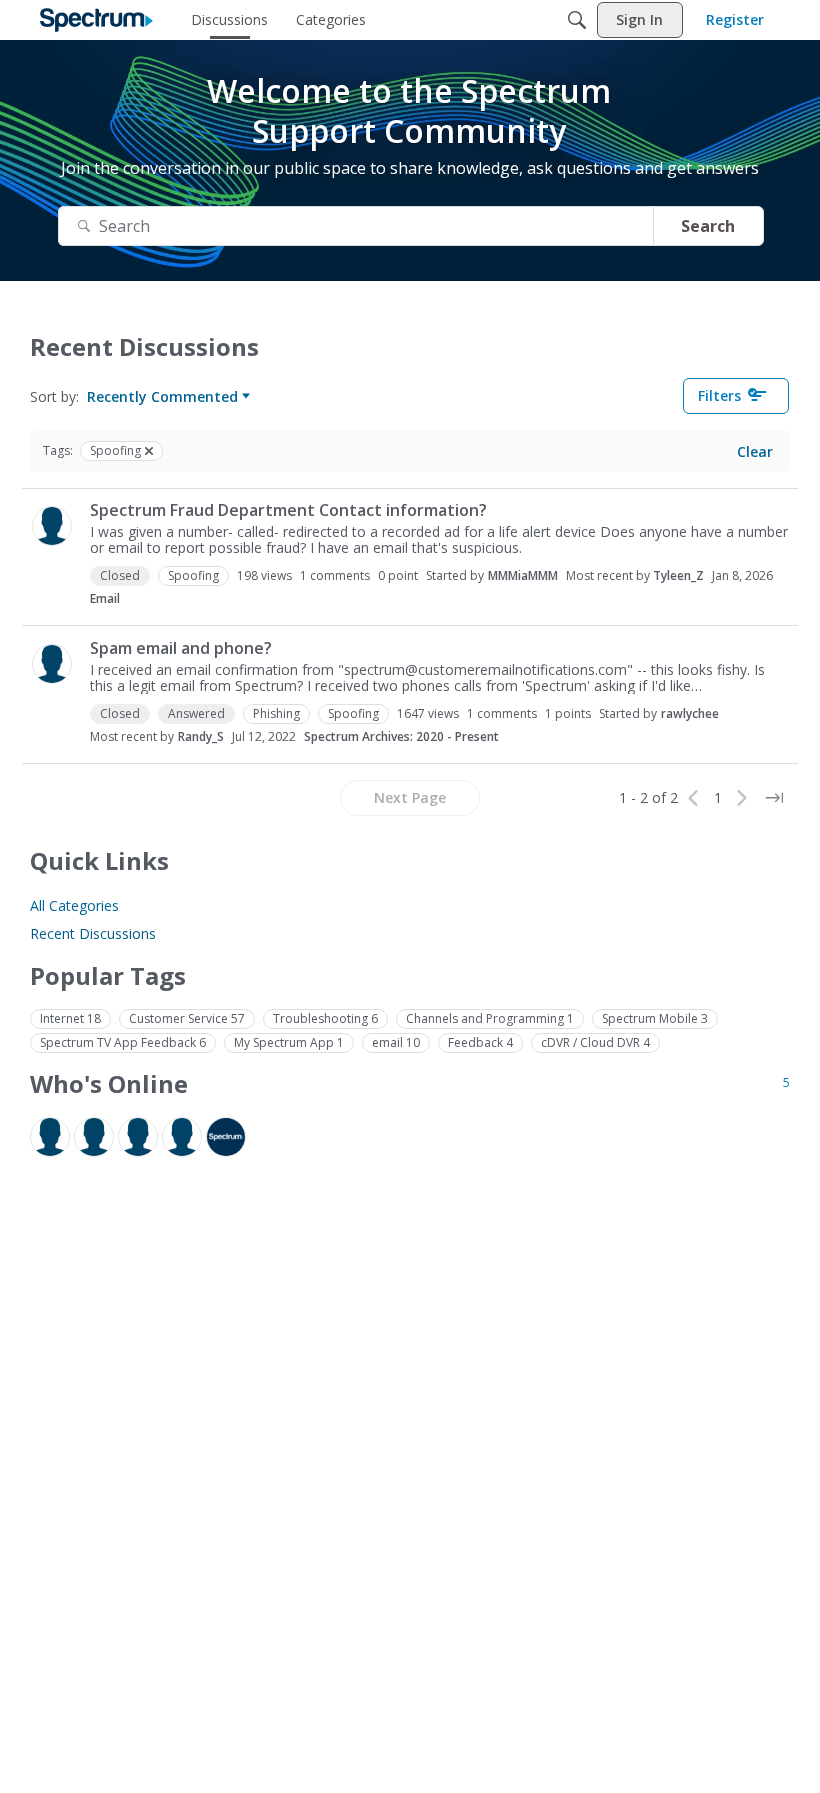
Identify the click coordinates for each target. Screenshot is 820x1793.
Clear (755, 451)
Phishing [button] (276, 713)
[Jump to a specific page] (774, 798)
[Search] (577, 20)
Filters (719, 395)
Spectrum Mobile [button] (655, 1018)
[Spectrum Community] (96, 20)
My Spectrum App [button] (289, 1042)
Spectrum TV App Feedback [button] (123, 1042)
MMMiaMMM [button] (523, 575)
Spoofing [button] (193, 575)
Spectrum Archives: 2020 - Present (401, 736)
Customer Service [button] (187, 1018)
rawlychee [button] (690, 713)
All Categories (74, 905)
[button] (52, 526)
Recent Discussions (93, 933)
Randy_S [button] (201, 736)
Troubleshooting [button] (325, 1018)
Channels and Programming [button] (490, 1018)
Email (105, 598)
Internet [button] (70, 1018)
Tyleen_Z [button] (678, 575)
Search (708, 226)
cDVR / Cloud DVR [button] (595, 1042)
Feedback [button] (480, 1042)
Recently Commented (162, 397)
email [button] (396, 1042)
